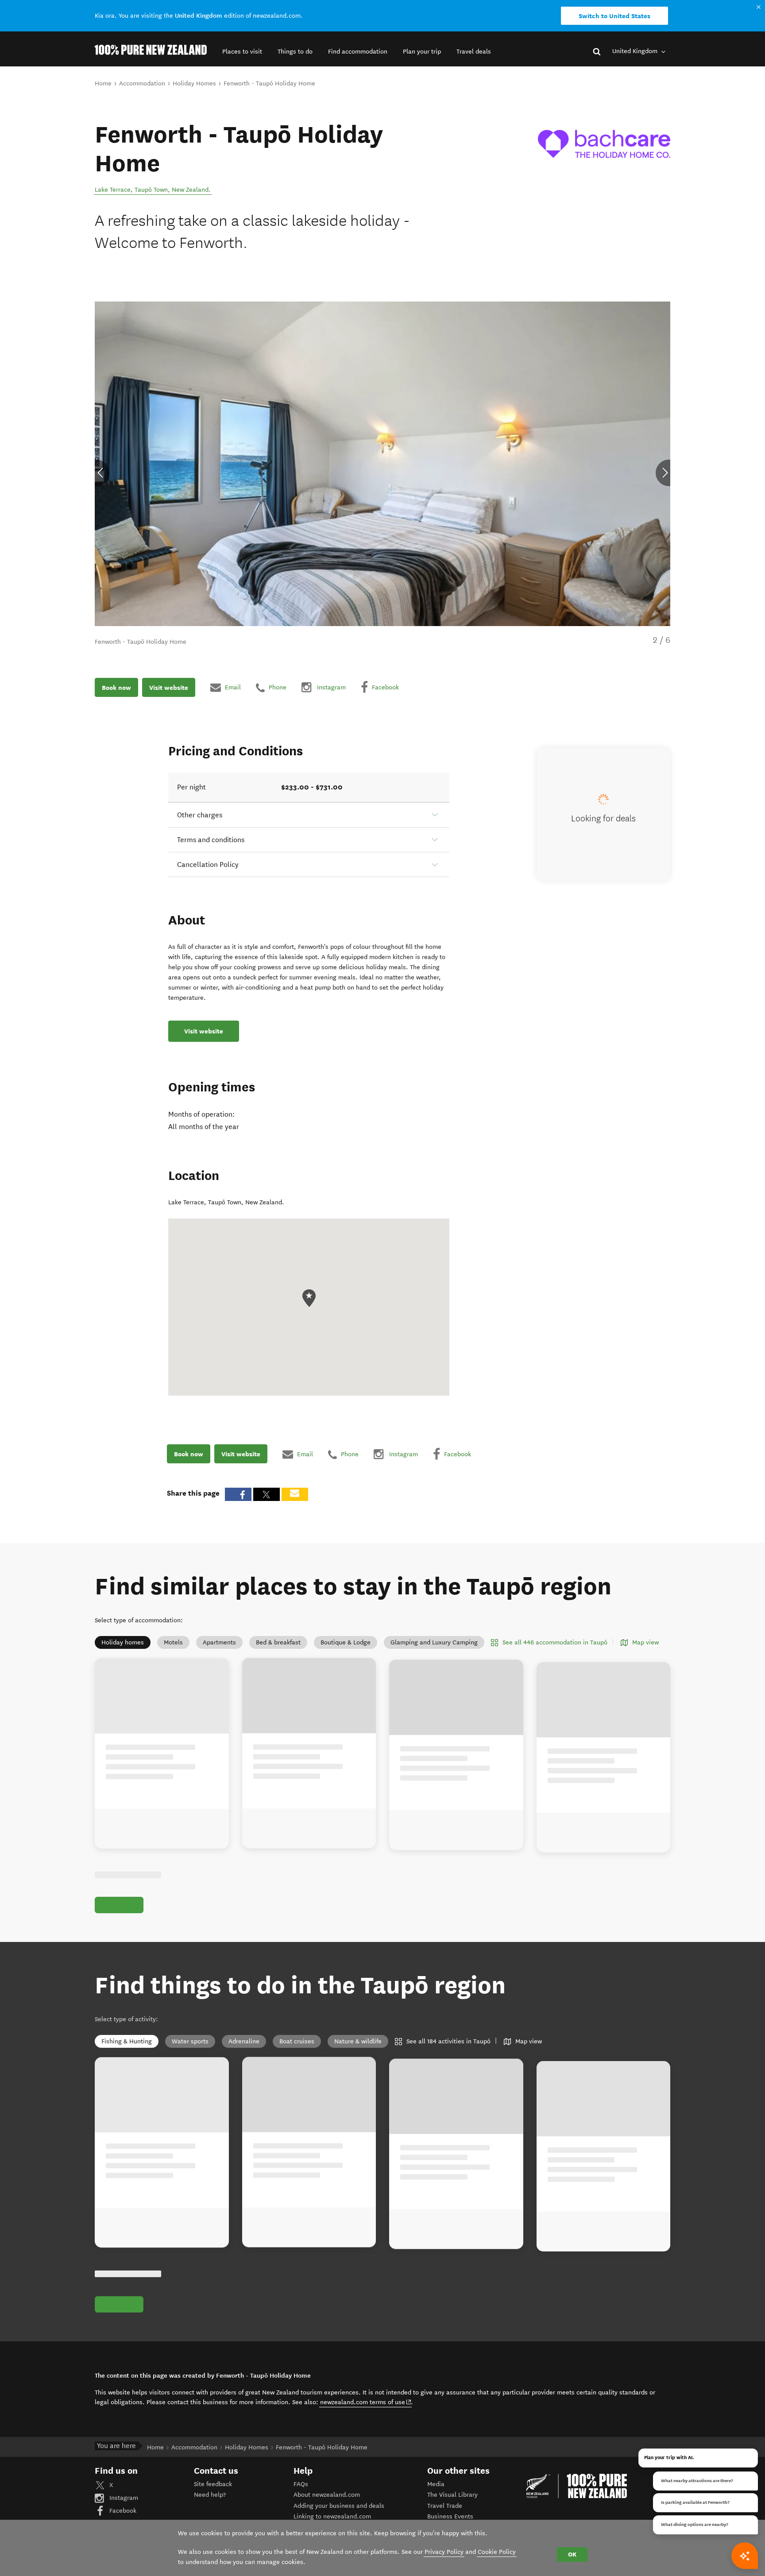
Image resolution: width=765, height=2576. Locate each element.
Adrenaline (244, 2052)
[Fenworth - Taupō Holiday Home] (604, 144)
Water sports (190, 2052)
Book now (116, 687)
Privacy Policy (444, 2552)
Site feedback (213, 2504)
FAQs (301, 2504)
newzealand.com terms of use (366, 2422)
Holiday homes (123, 1642)
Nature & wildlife (358, 2052)
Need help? (210, 2515)
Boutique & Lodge (346, 1642)
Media (436, 2504)
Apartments (219, 1642)
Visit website (169, 687)
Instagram (123, 2518)
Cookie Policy (497, 2552)
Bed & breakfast (278, 1642)
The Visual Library (452, 2515)
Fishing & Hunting (127, 2052)
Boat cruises (297, 2052)
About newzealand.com (327, 2515)
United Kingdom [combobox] (636, 51)
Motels (173, 1642)
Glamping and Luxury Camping (434, 1642)
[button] (242, 52)
